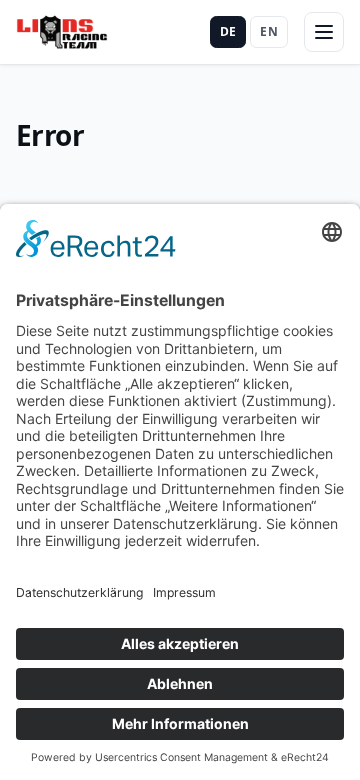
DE (228, 31)
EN (269, 31)
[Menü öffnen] (324, 32)
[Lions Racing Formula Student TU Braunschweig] (62, 32)
